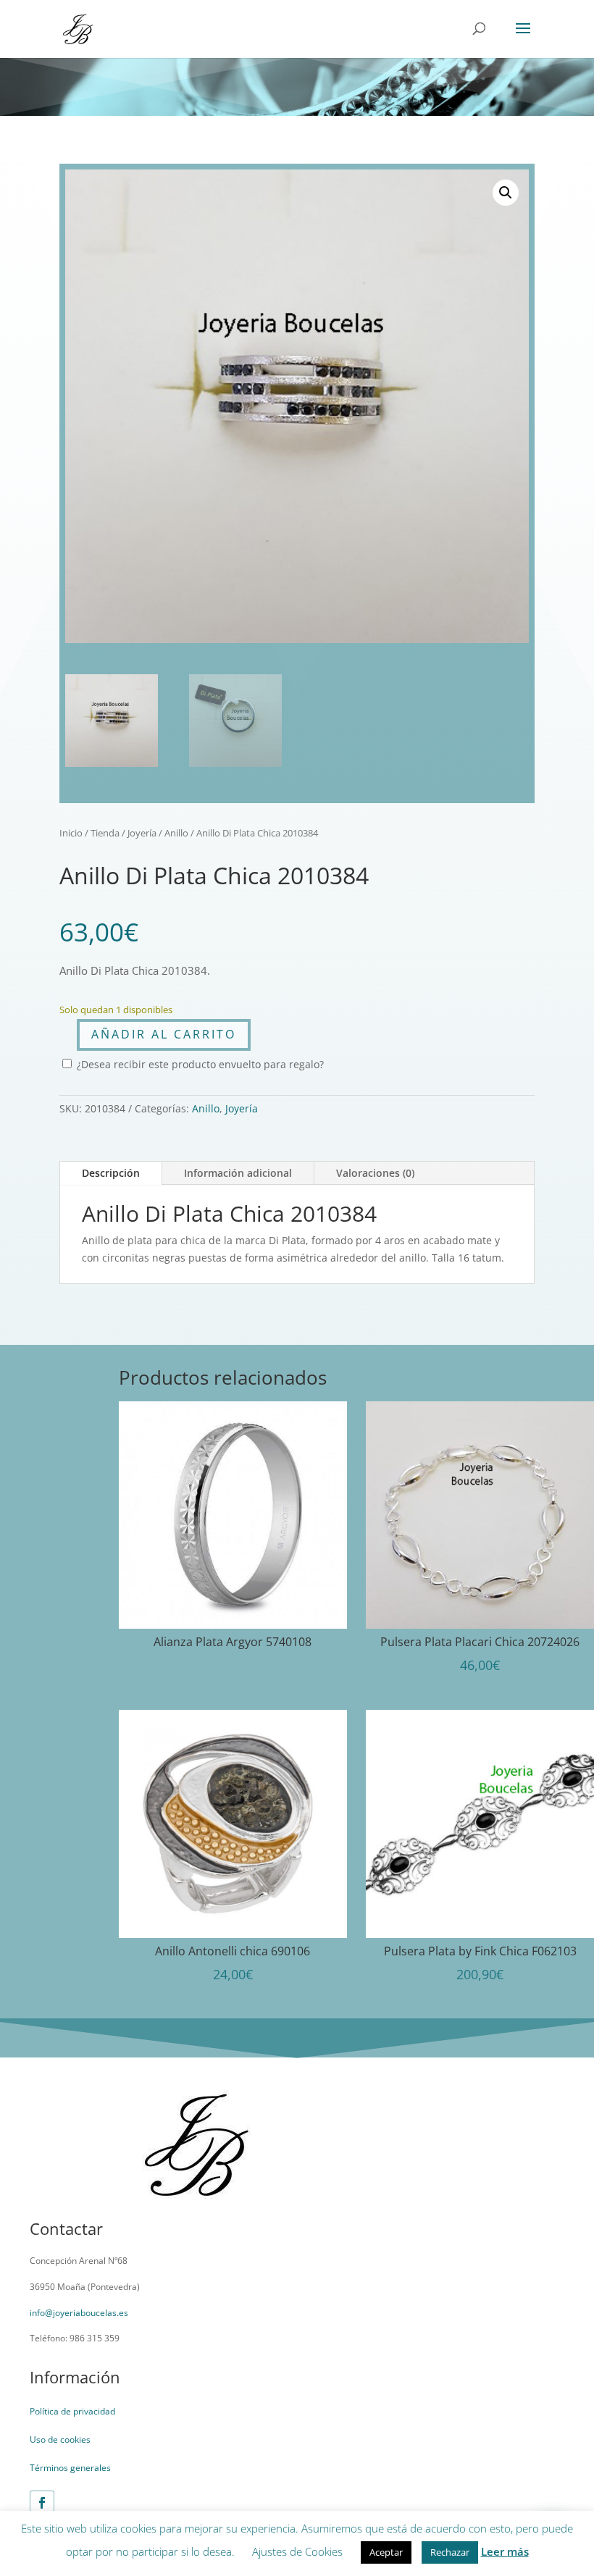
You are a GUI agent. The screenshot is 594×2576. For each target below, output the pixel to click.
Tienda (105, 833)
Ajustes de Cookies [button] (297, 2551)
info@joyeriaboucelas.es (79, 2313)
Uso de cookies (60, 2439)
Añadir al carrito (164, 1034)
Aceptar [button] (386, 2552)
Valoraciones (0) (375, 1173)
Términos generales (70, 2468)
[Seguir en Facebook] (42, 2503)
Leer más (505, 2551)
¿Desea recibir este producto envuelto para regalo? (199, 1064)
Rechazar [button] (450, 2552)
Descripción (111, 1173)
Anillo (176, 833)
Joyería (142, 833)
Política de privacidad (72, 2411)
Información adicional (238, 1173)
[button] (506, 193)
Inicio (71, 833)
